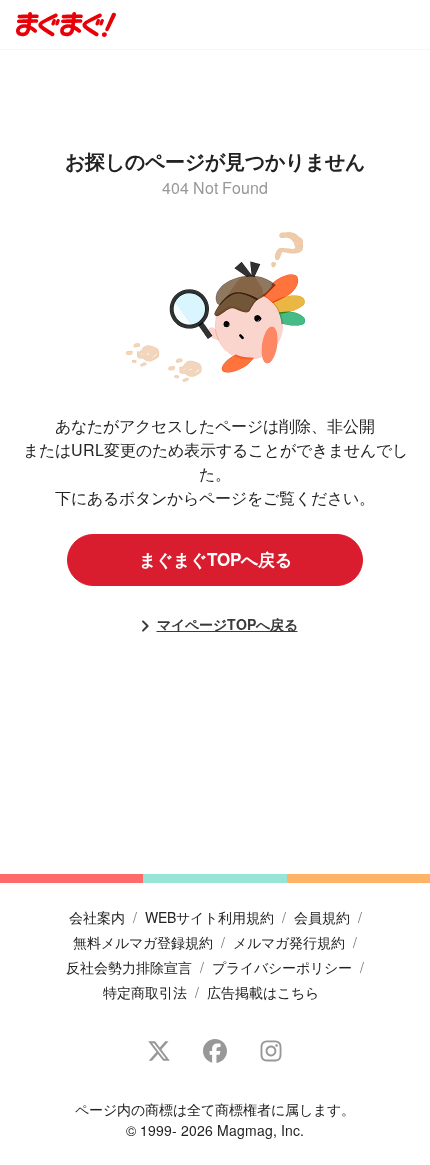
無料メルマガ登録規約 (143, 942)
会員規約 (322, 917)
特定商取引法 (145, 992)
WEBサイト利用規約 (209, 917)
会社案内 (97, 917)
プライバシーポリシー (282, 967)
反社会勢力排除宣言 (129, 967)
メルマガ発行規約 (289, 942)
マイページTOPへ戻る (227, 624)
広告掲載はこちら (263, 992)
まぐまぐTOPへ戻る (215, 559)
